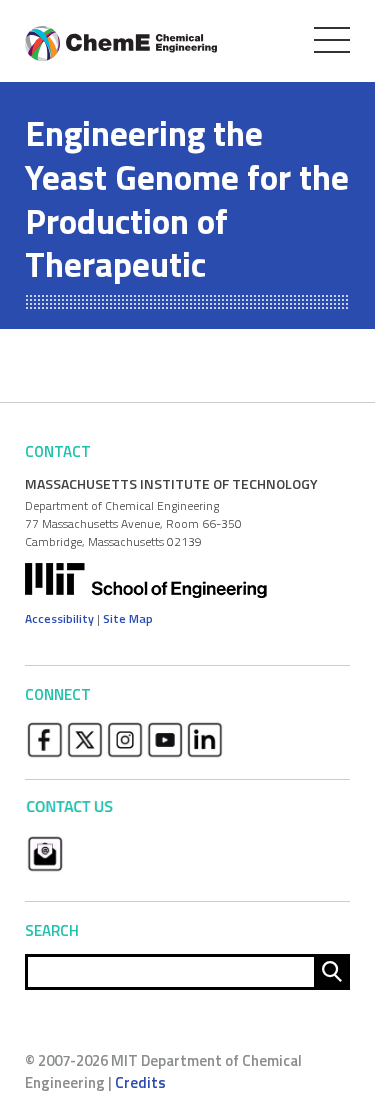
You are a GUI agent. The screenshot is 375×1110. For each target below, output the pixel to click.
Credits (140, 1082)
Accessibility (59, 618)
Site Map (128, 618)
